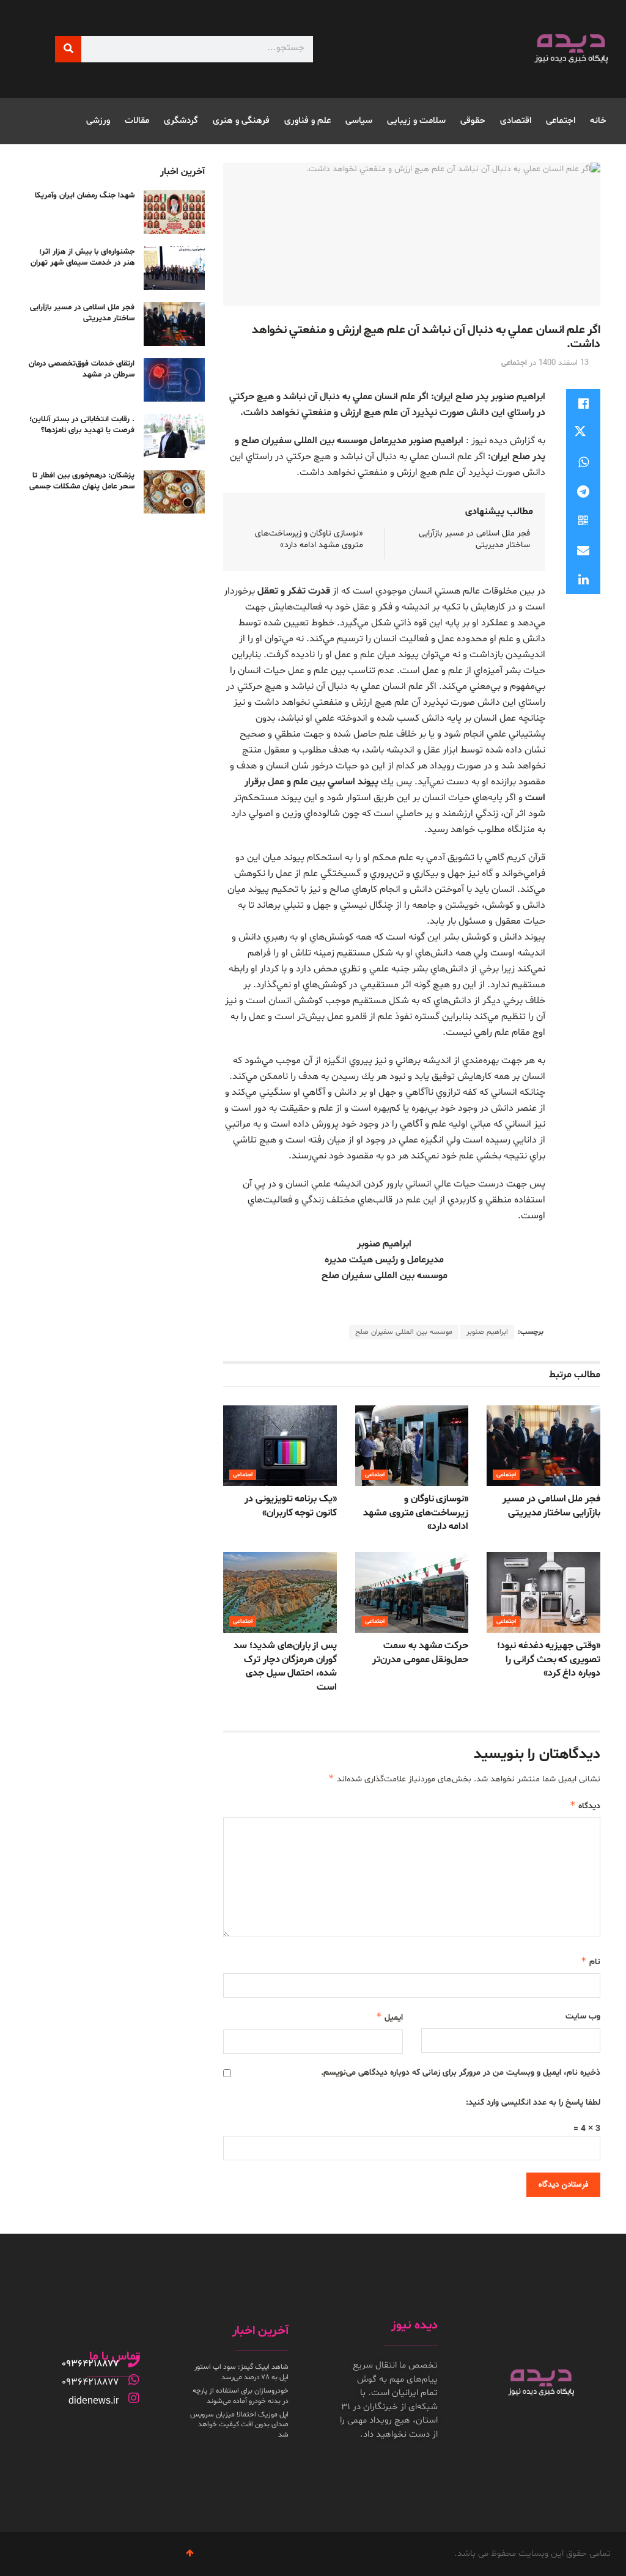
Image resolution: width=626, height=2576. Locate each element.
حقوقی (473, 121)
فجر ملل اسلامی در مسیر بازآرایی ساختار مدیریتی (551, 1506)
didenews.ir (94, 2400)
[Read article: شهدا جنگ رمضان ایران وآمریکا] (174, 212)
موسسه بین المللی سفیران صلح (404, 1332)
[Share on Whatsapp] (583, 462)
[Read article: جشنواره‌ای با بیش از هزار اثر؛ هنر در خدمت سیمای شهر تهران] (174, 268)
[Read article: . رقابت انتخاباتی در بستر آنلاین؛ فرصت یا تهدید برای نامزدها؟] (174, 436)
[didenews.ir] (134, 2398)
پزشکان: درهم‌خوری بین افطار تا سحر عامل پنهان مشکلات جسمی (82, 481)
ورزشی (98, 121)
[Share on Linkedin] (583, 580)
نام (591, 1961)
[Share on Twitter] (583, 433)
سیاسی (359, 121)
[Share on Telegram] (583, 491)
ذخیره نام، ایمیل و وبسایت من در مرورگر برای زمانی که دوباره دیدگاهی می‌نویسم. (461, 2073)
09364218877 (90, 2364)
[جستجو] (68, 49)
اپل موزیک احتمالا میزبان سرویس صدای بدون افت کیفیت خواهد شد (239, 2425)
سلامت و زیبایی (416, 121)
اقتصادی (516, 121)
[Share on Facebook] (583, 403)
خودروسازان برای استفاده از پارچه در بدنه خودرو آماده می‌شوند (241, 2396)
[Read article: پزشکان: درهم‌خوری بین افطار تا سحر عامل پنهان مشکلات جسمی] (174, 492)
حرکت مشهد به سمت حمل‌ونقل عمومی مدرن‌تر (420, 1652)
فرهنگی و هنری (241, 121)
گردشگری (181, 121)
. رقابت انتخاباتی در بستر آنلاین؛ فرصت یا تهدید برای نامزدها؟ (82, 425)
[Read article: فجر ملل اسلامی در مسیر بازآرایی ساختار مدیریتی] (543, 1446)
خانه (598, 121)
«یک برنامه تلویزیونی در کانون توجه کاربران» (291, 1506)
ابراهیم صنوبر (487, 1332)
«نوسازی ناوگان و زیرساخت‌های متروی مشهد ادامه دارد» (309, 539)
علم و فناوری (307, 121)
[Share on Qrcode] (583, 521)
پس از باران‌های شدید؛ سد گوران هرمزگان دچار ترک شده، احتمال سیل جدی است (285, 1666)
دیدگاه (585, 1805)
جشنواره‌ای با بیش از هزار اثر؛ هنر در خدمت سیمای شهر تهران (83, 257)
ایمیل (389, 2017)
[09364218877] (134, 2361)
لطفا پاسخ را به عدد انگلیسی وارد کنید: (533, 2103)
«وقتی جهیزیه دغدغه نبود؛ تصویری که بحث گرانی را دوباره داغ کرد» (549, 1659)
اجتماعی (561, 121)
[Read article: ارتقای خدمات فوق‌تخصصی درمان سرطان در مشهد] (174, 380)
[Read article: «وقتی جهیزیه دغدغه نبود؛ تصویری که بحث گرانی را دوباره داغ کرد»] (543, 1593)
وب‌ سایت (583, 2016)
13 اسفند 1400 (564, 363)
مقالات (137, 121)
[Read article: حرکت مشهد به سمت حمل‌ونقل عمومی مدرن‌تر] (412, 1593)
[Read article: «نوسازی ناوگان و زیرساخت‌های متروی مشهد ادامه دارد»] (412, 1446)
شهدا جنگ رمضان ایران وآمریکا (85, 196)
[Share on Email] (583, 550)
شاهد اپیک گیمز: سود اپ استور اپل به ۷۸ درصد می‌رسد (241, 2372)
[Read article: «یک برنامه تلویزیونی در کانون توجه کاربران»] (280, 1446)
